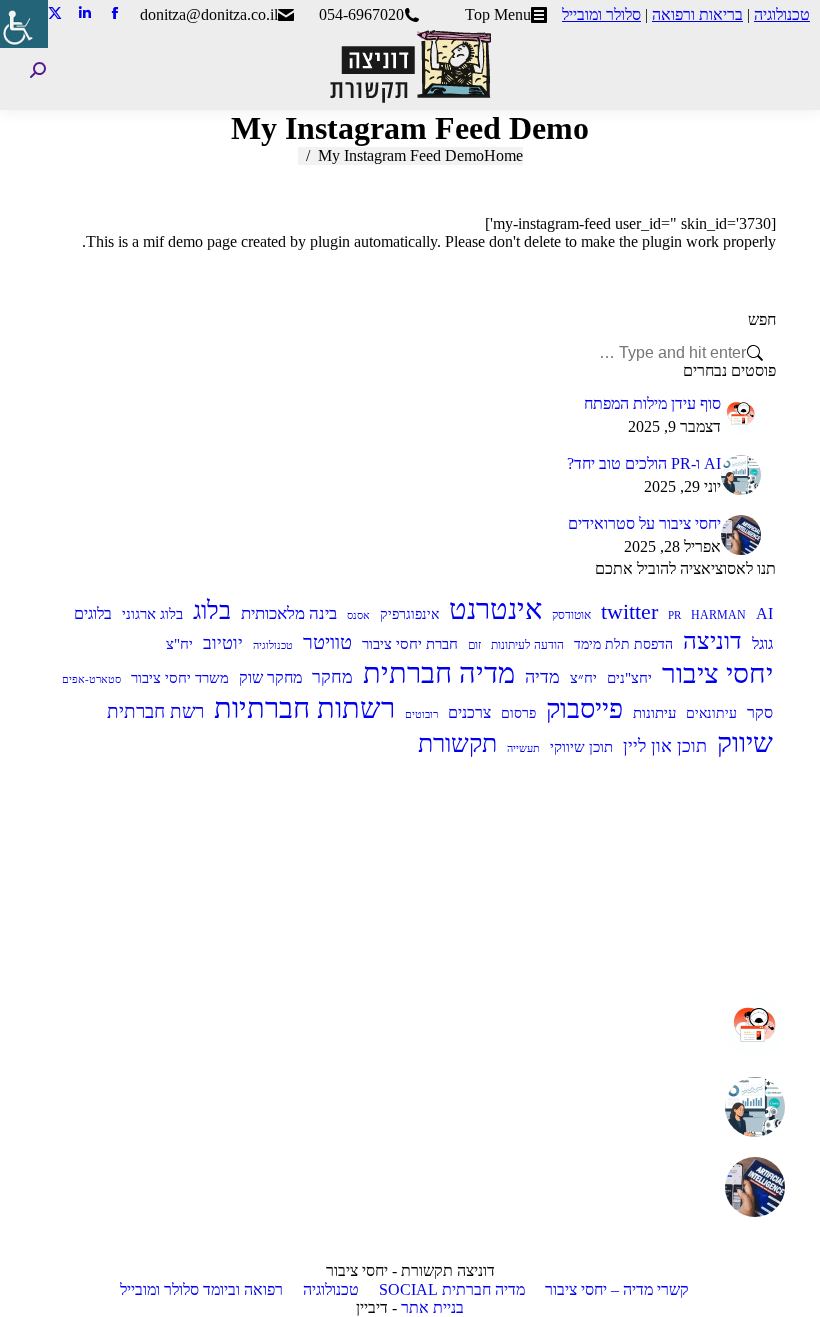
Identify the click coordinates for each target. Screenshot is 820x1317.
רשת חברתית (155, 711)
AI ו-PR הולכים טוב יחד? (644, 463)
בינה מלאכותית (289, 613)
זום (474, 645)
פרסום (518, 713)
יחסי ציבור (717, 673)
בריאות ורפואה (697, 14)
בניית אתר (432, 1307)
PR (674, 615)
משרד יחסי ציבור (180, 678)
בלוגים (93, 613)
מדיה (542, 677)
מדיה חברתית (439, 673)
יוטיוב (223, 643)
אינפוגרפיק (409, 614)
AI (764, 613)
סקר (760, 712)
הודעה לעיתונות (527, 645)
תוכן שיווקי (581, 747)
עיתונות (654, 712)
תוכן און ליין (665, 746)
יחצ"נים (629, 678)
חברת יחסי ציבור (410, 643)
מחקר (332, 677)
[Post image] (741, 415)
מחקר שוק (270, 677)
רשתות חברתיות (304, 708)
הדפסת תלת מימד (623, 644)
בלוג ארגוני (152, 613)
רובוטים (421, 714)
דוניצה (712, 641)
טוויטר (327, 642)
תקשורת (457, 743)
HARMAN (718, 615)
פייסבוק (584, 709)
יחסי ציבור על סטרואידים (644, 523)
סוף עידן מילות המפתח (652, 403)
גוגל (762, 643)
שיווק (745, 742)
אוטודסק (571, 615)
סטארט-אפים (91, 679)
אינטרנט (495, 609)
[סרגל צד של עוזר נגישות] (24, 24)
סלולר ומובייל (601, 14)
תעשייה (523, 748)
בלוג (212, 610)
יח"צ (179, 644)
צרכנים (469, 712)
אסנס (358, 615)
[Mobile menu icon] (789, 70)
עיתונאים (711, 713)
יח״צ (583, 677)
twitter (629, 611)
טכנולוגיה (782, 14)
